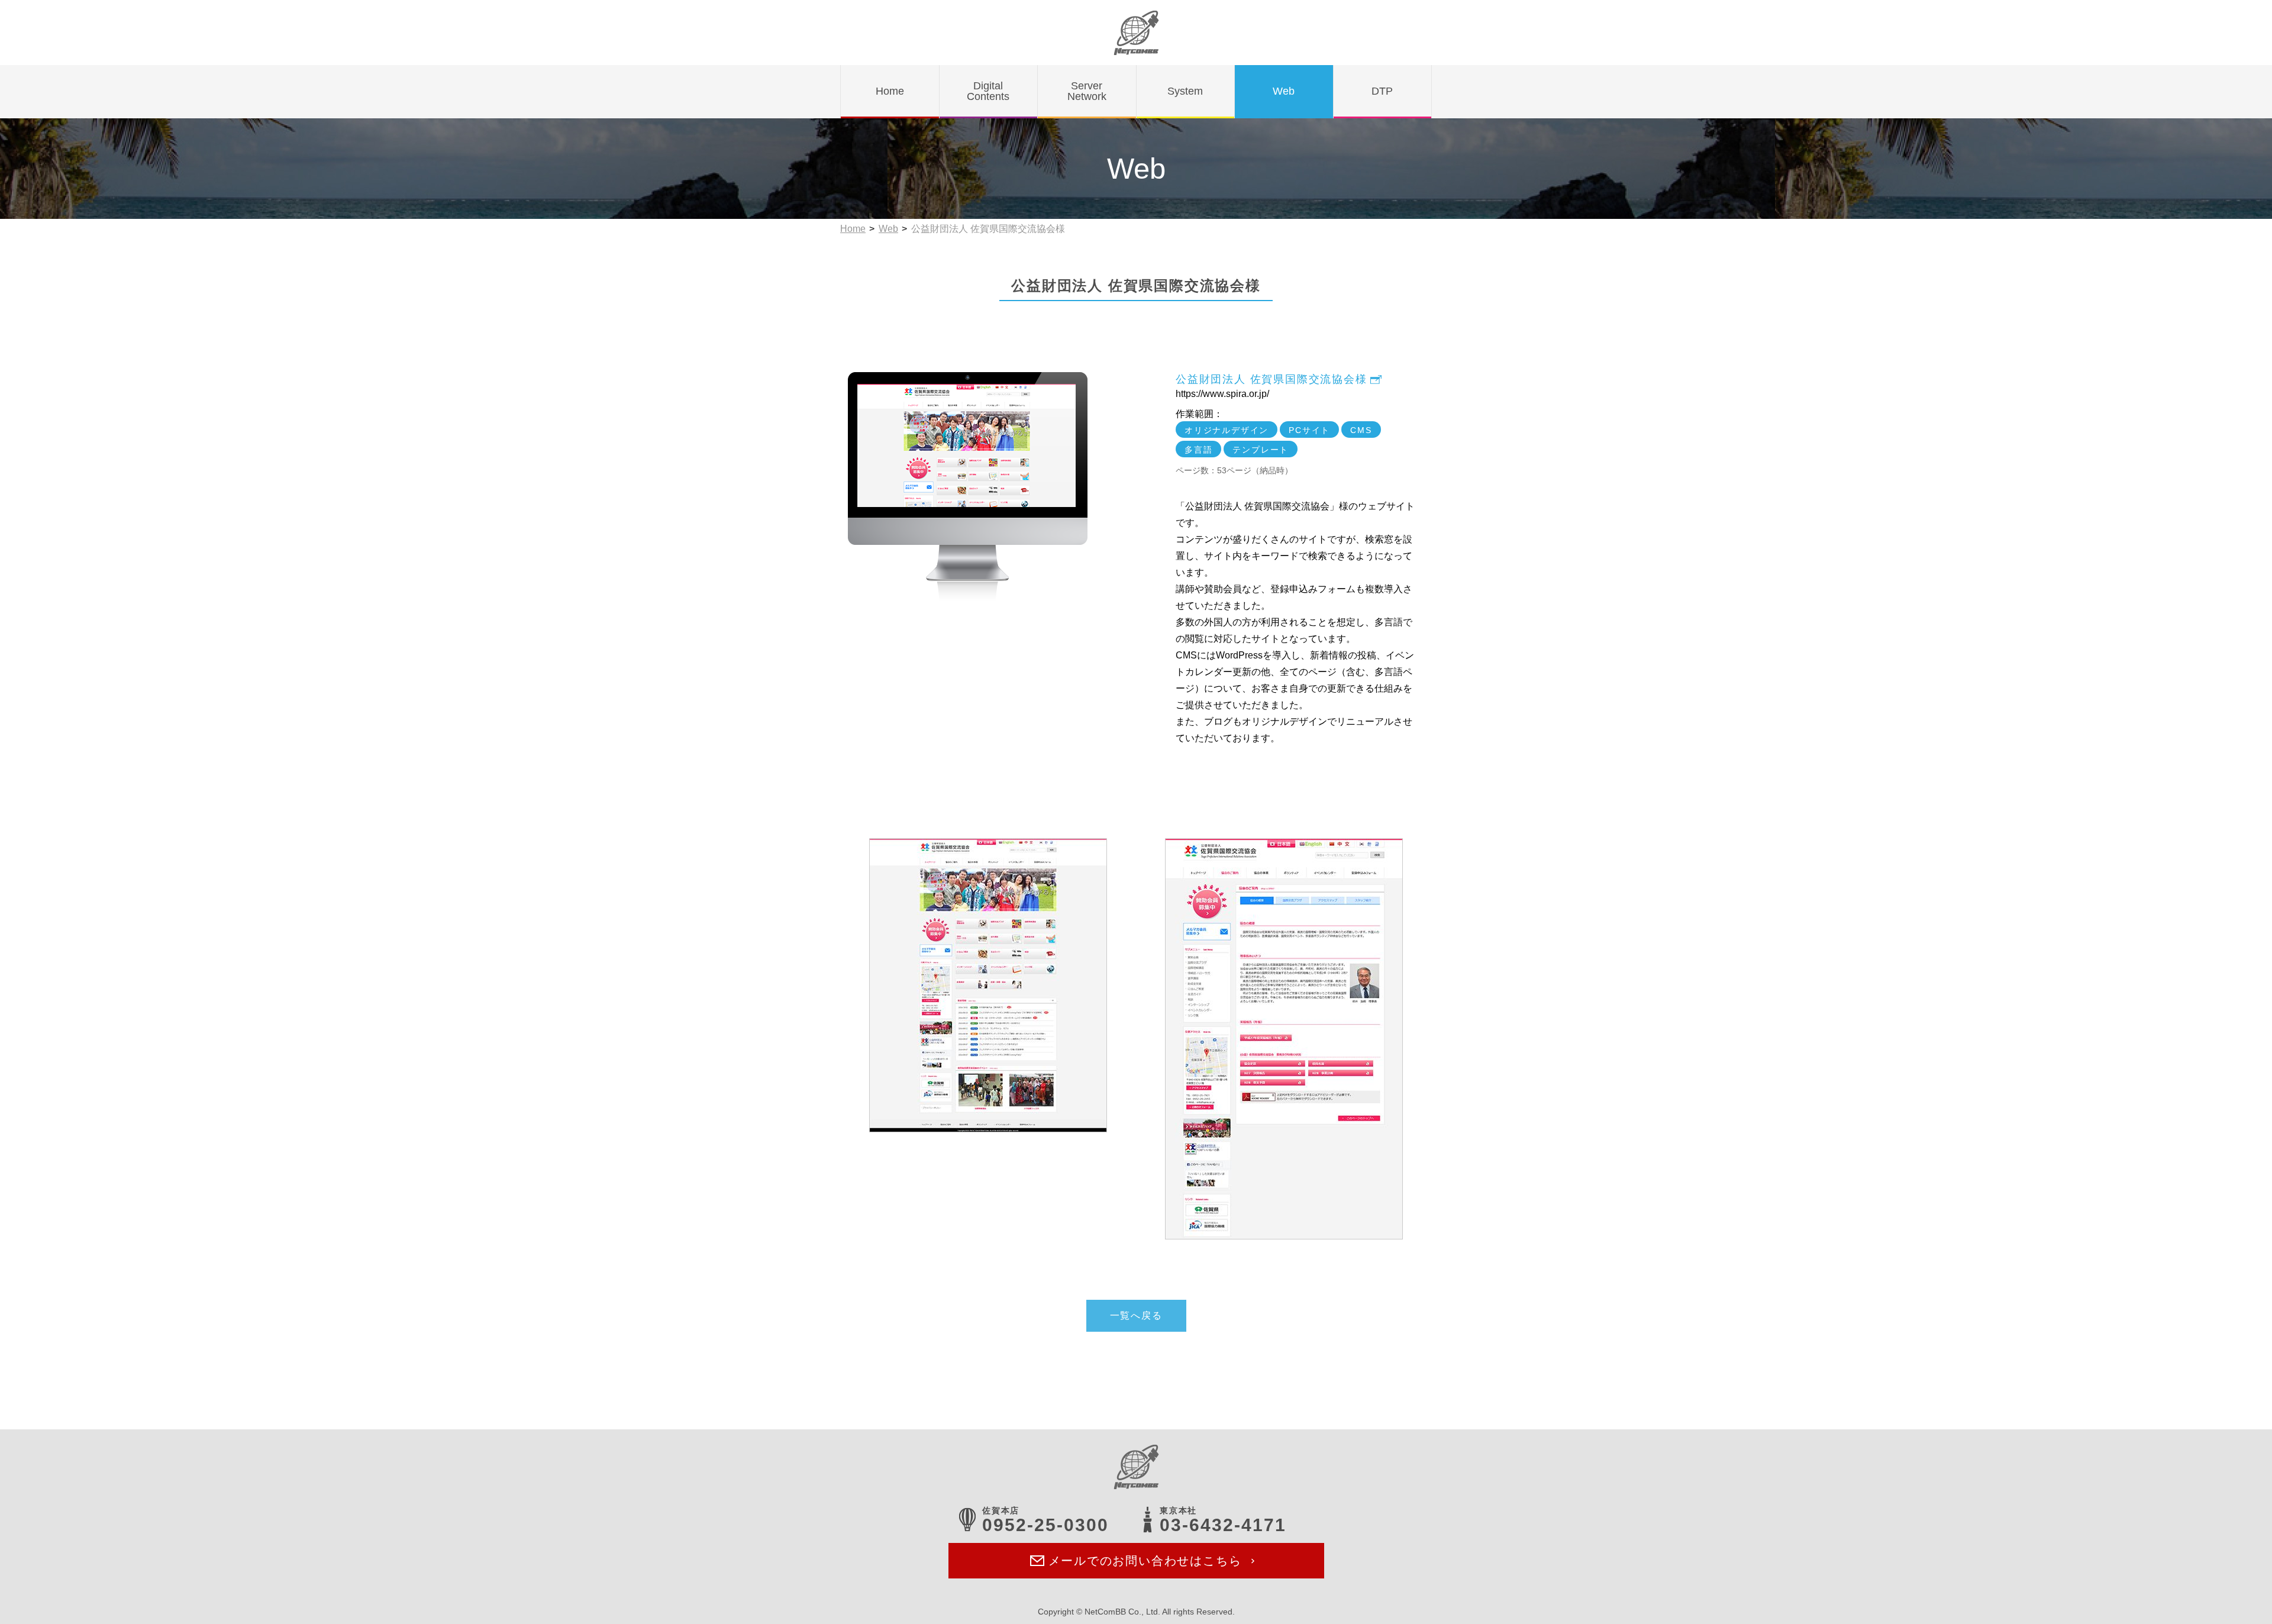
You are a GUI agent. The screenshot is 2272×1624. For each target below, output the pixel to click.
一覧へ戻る (1136, 1315)
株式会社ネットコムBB (1136, 33)
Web (888, 229)
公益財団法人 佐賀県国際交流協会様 (1271, 379)
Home (853, 229)
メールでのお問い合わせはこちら (1145, 1561)
